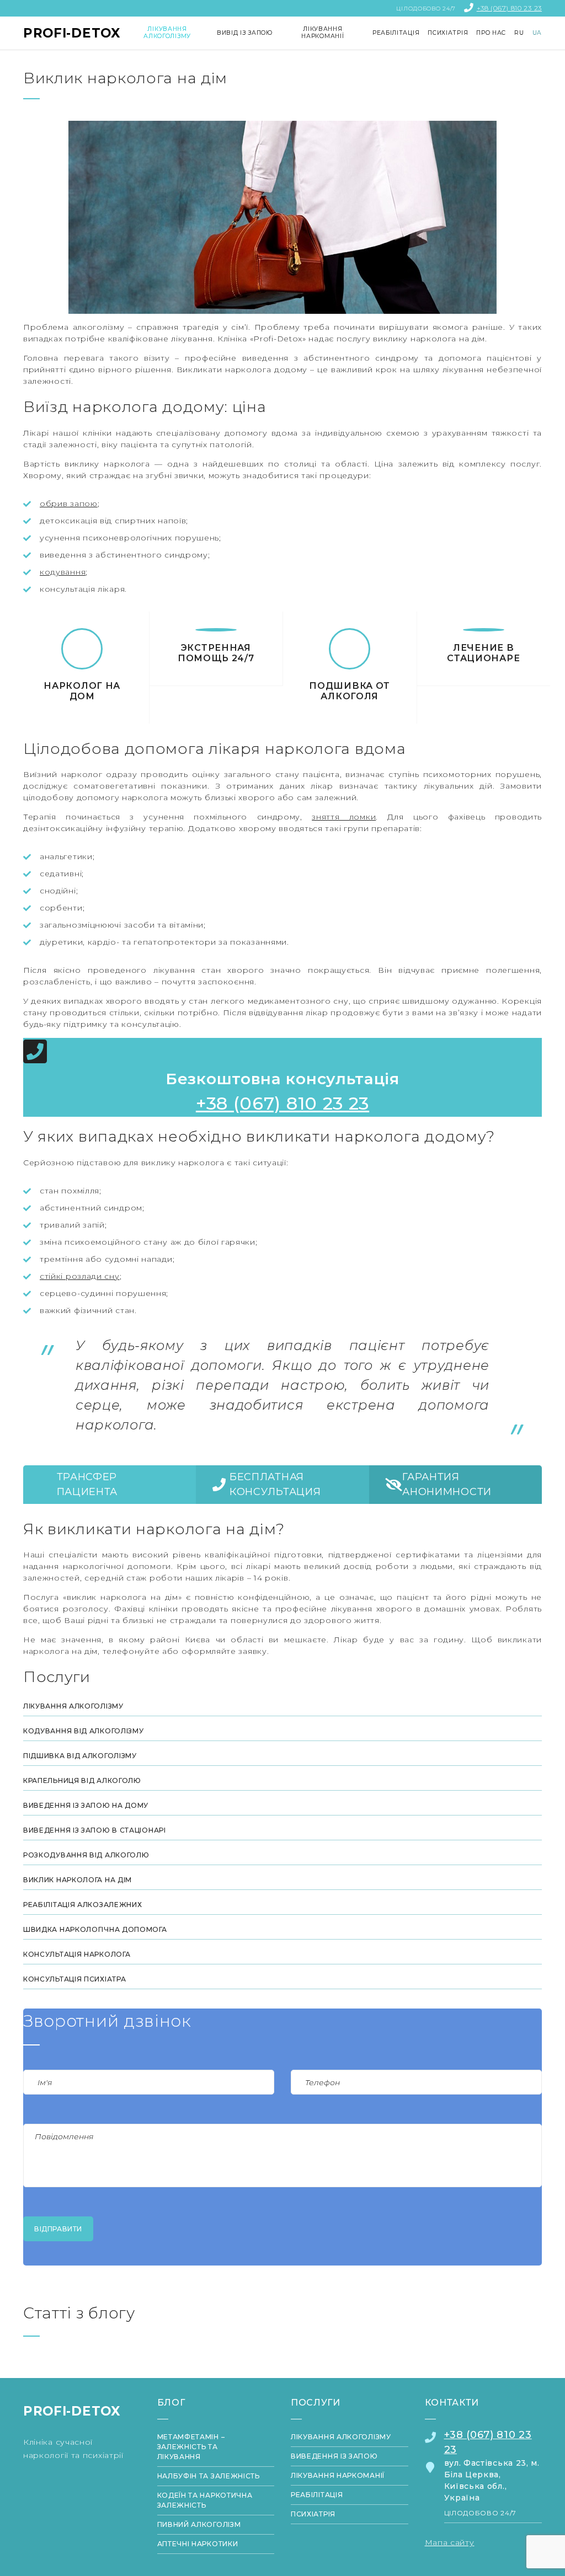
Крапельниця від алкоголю (82, 1780)
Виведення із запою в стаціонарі (95, 1830)
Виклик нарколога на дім (78, 1880)
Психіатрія (313, 2514)
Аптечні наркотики (198, 2544)
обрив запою (69, 504)
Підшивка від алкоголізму (80, 1756)
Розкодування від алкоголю (86, 1855)
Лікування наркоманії (338, 2475)
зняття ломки (344, 817)
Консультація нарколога (77, 1954)
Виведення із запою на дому (86, 1805)
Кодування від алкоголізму (84, 1731)
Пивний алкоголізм (199, 2524)
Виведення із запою (334, 2456)
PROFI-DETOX (72, 33)
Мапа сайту (450, 2542)
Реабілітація (317, 2495)
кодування (63, 572)
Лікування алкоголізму (73, 1706)
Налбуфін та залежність (209, 2476)
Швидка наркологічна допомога (95, 1929)
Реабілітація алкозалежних (83, 1905)
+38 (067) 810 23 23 (509, 8)
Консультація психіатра (74, 1979)
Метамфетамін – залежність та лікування (191, 2447)
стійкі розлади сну (80, 1276)
